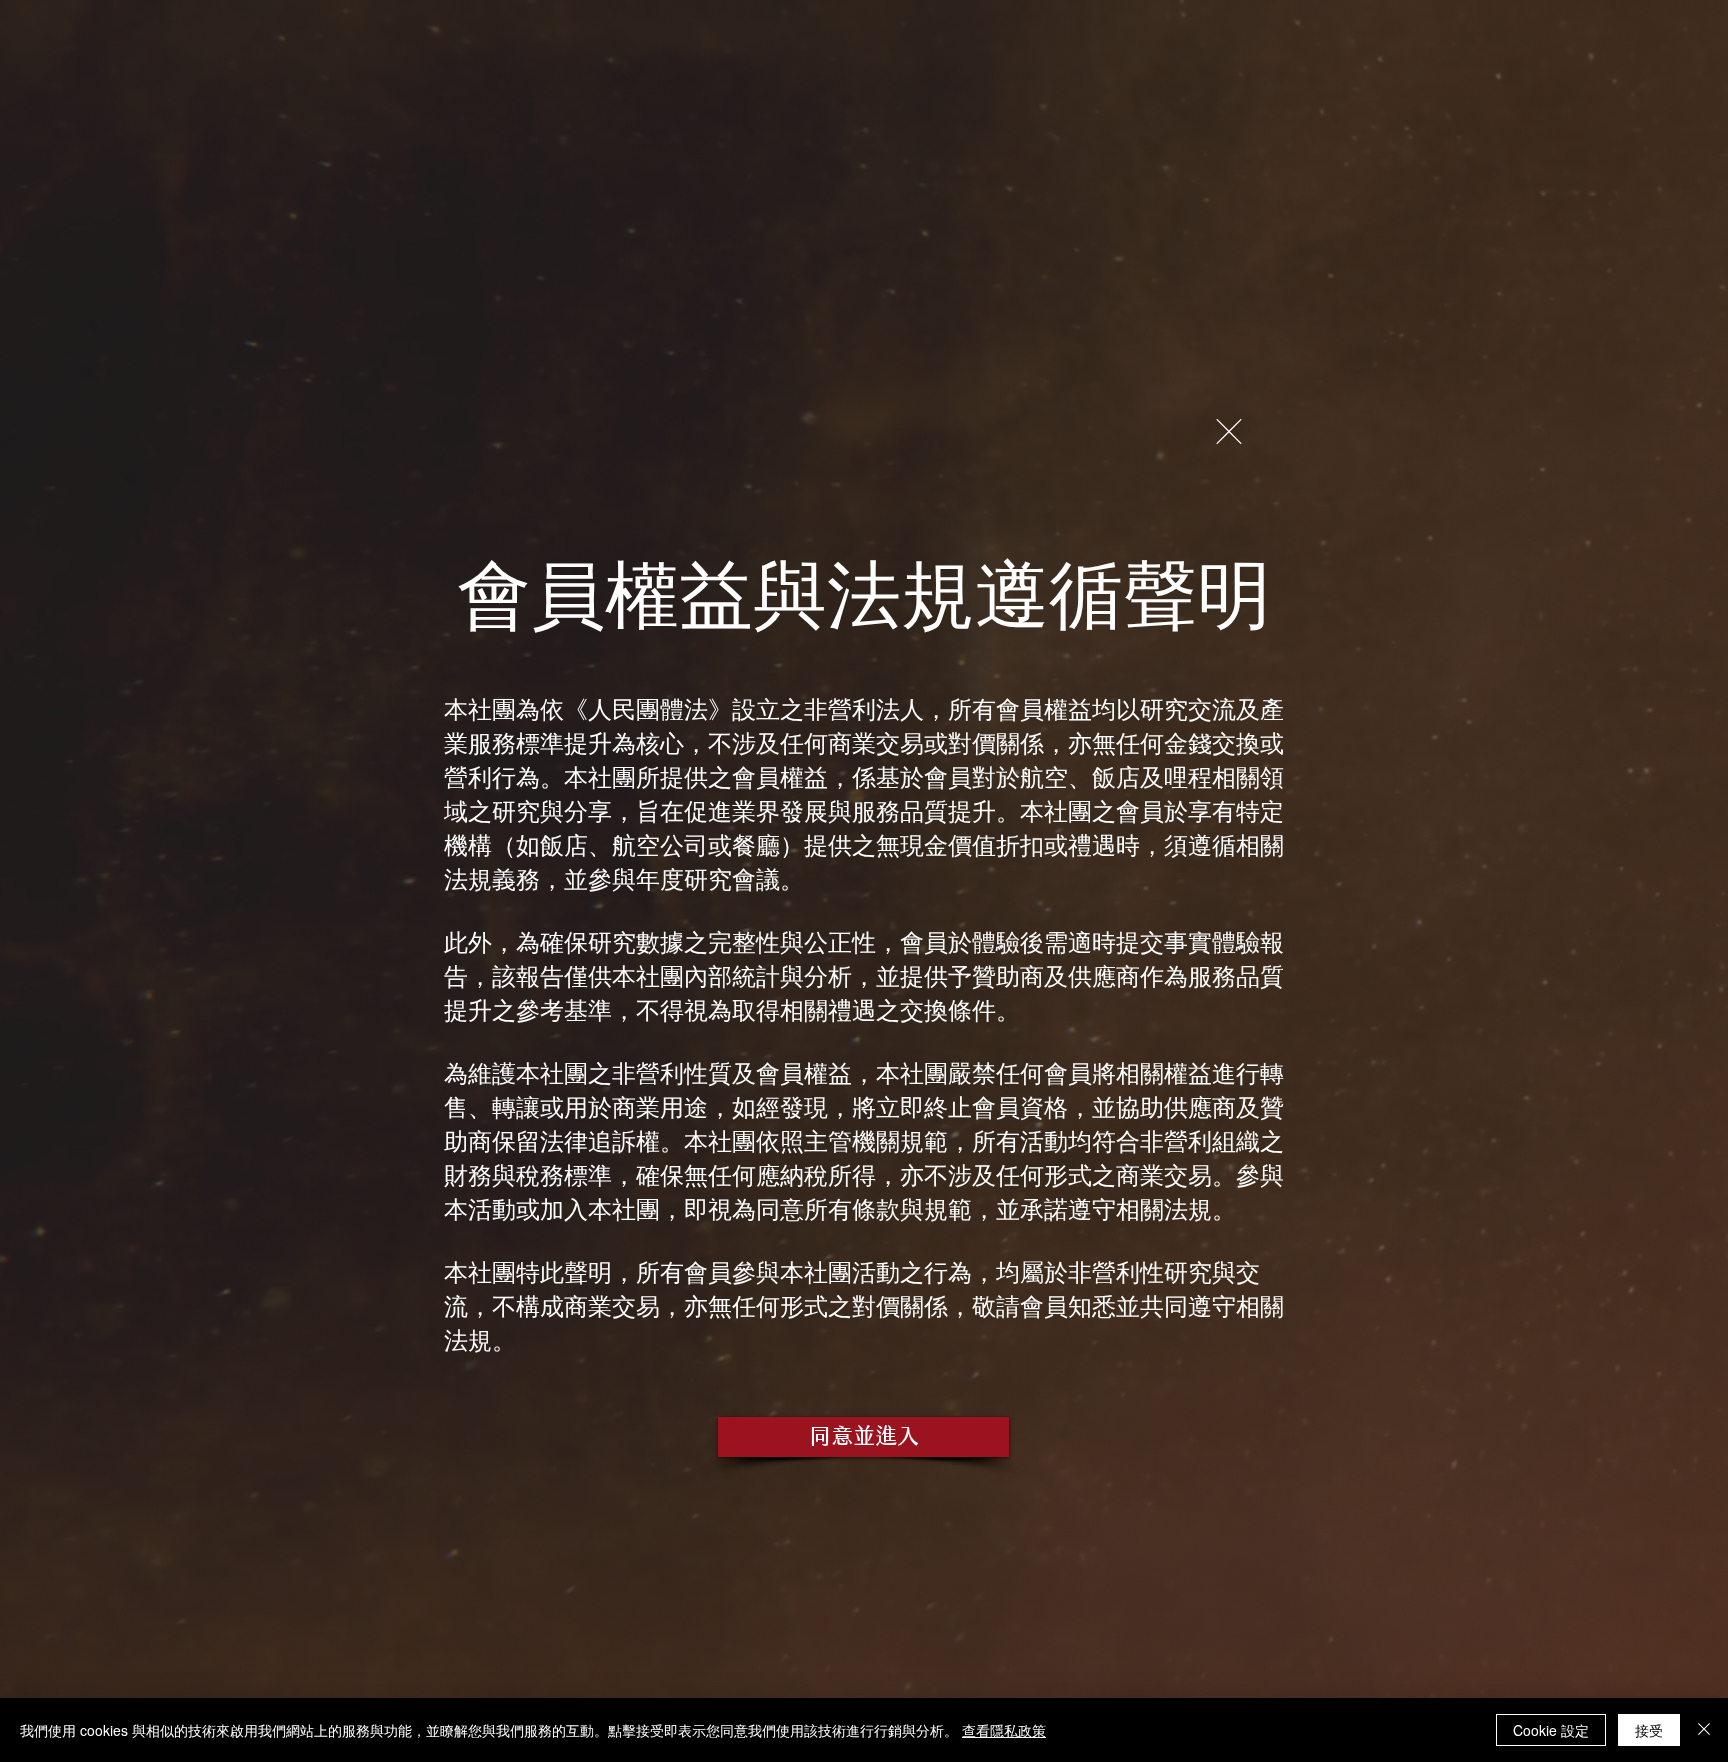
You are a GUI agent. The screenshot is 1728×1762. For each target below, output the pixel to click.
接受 (1649, 1730)
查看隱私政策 (1004, 1730)
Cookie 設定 (1551, 1730)
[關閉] (1704, 1730)
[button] (1229, 431)
